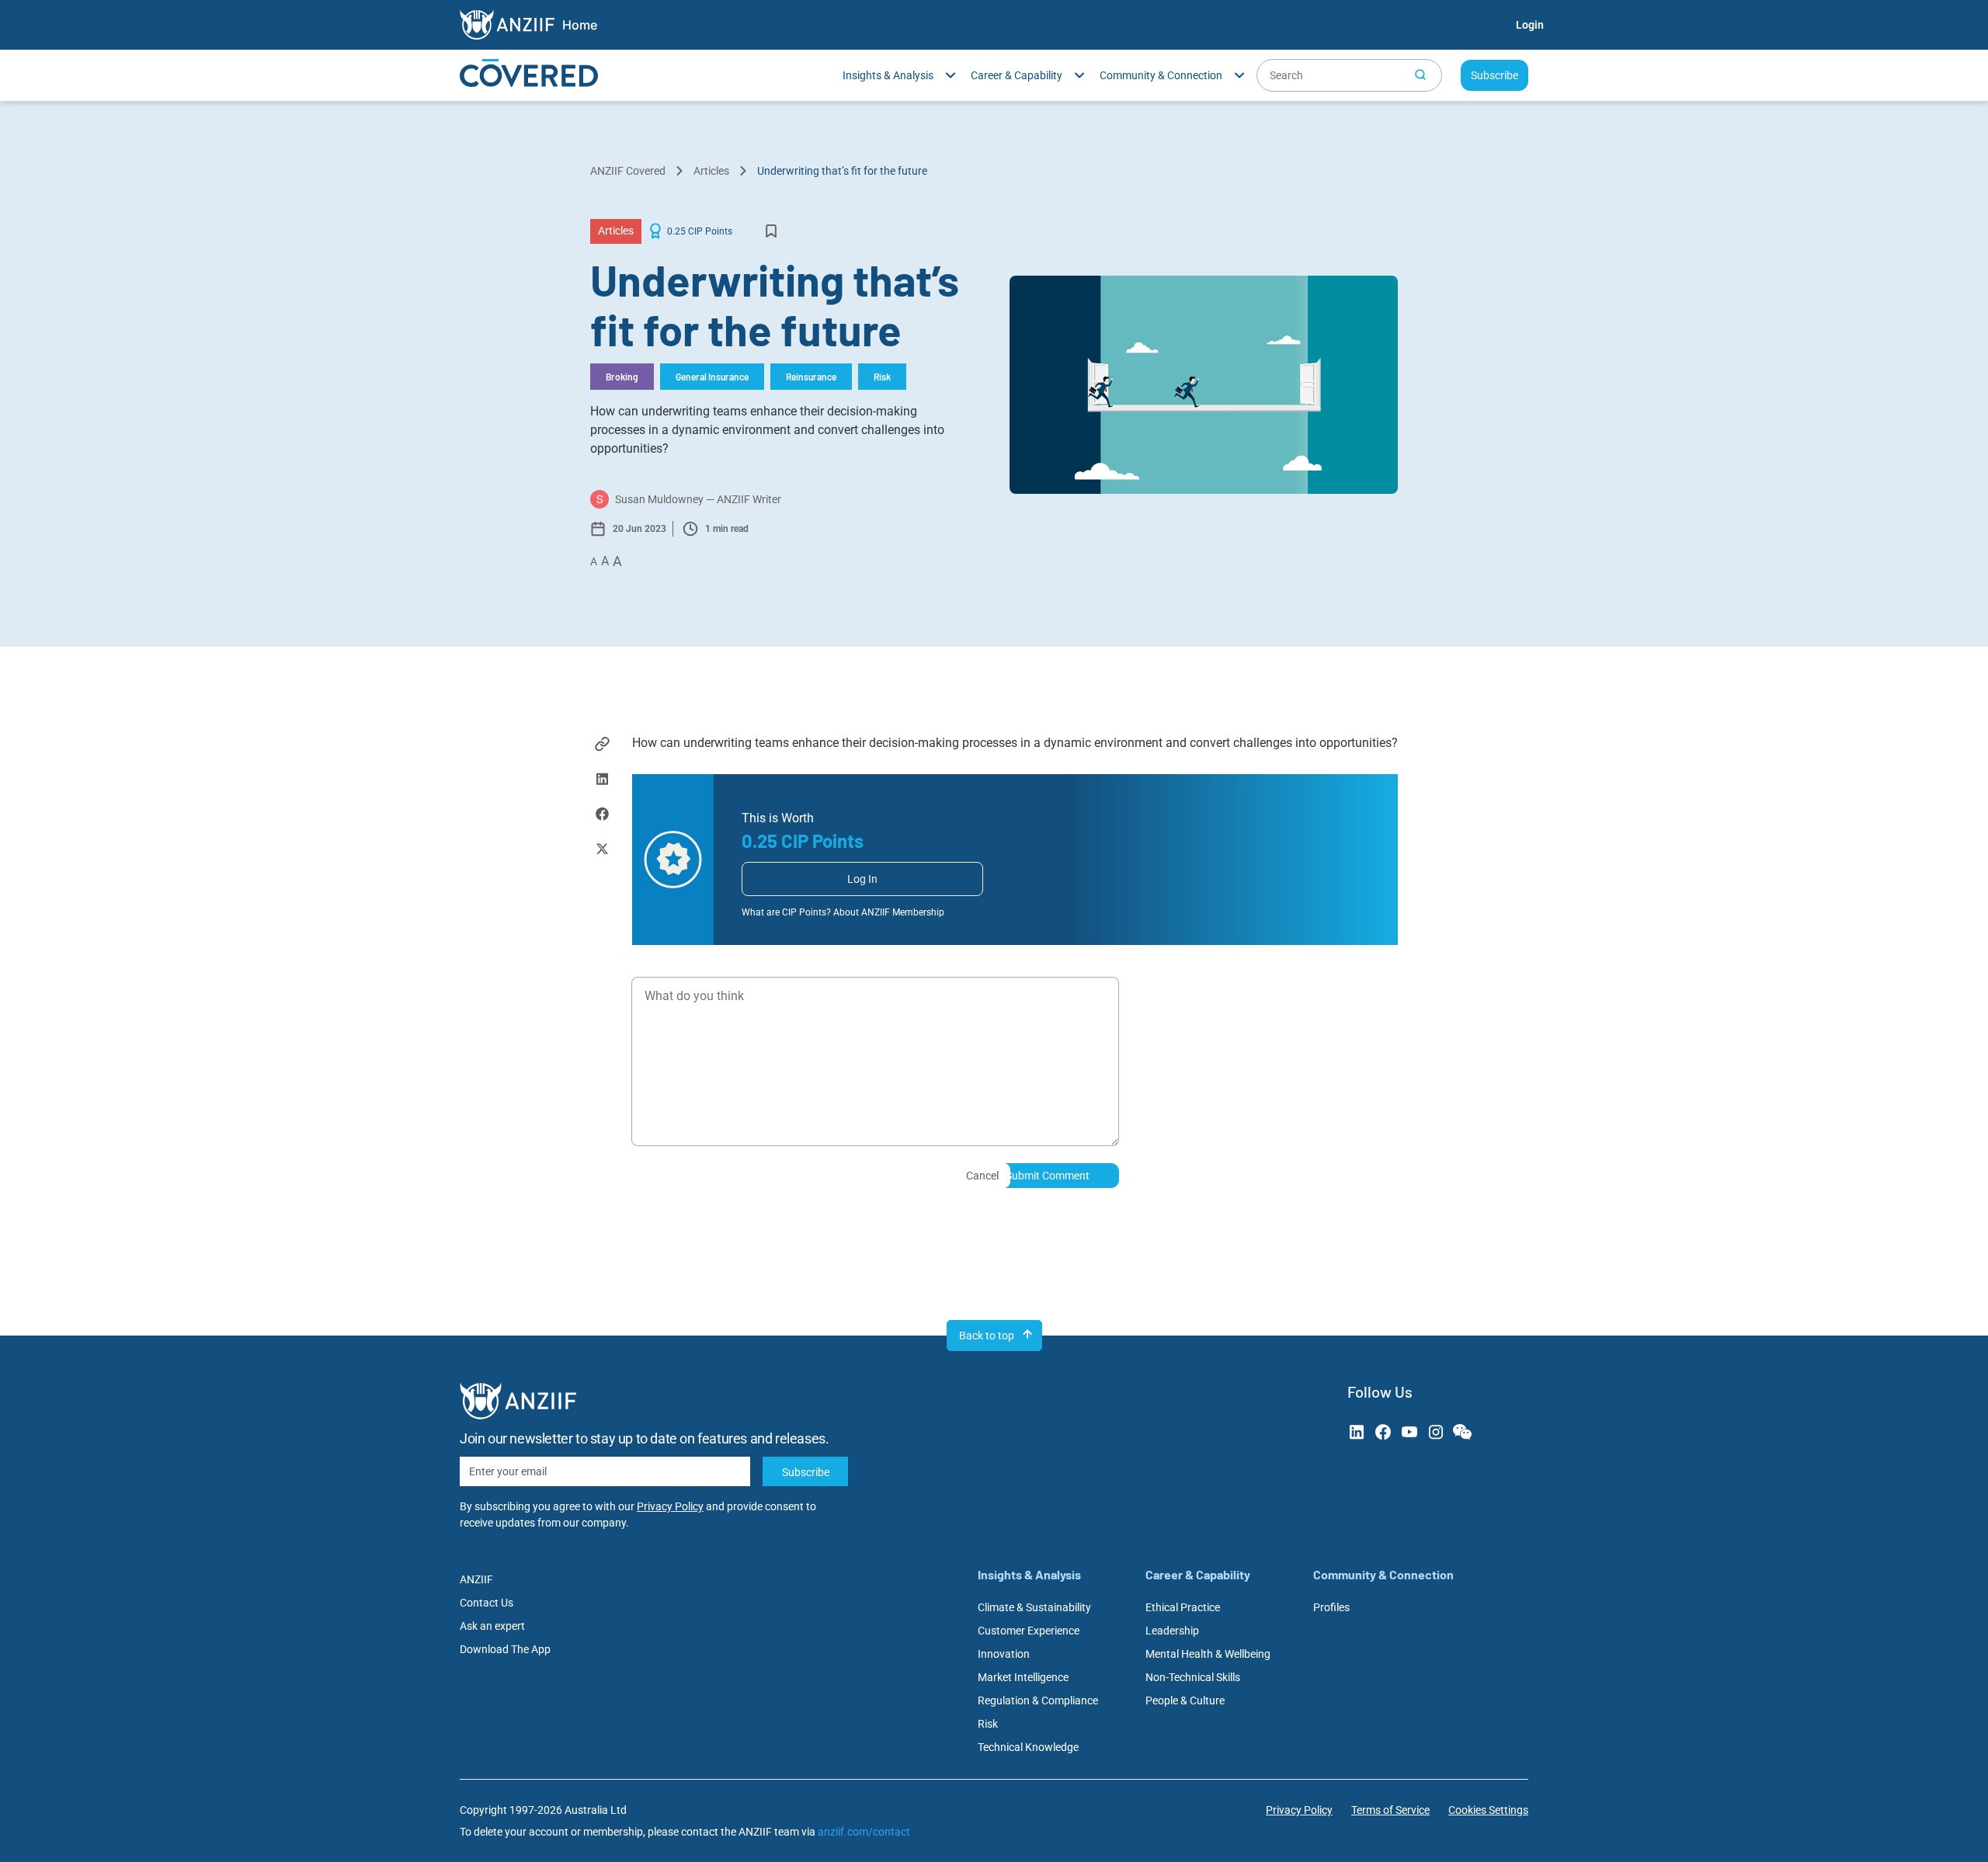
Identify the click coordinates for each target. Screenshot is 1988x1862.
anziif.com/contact (864, 1832)
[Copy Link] (602, 746)
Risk (882, 377)
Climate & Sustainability (1034, 1607)
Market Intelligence (1023, 1677)
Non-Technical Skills (1193, 1677)
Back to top (987, 1336)
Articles (711, 171)
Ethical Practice (1183, 1607)
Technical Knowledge (1028, 1747)
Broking (622, 377)
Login (1530, 25)
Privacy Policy (670, 1506)
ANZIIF (476, 1579)
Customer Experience (1029, 1631)
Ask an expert (492, 1626)
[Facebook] (602, 816)
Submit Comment (1048, 1176)
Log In (862, 879)
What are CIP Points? (786, 912)
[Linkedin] (602, 781)
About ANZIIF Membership (889, 912)
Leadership (1172, 1631)
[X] (602, 851)
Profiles (1331, 1607)
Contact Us (487, 1603)
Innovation (1004, 1654)
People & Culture (1185, 1700)
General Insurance (712, 377)
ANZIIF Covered (628, 171)
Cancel (982, 1176)
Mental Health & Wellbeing (1208, 1654)
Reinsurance (811, 377)
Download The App (505, 1649)
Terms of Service (1390, 1810)
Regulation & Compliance (1038, 1700)
